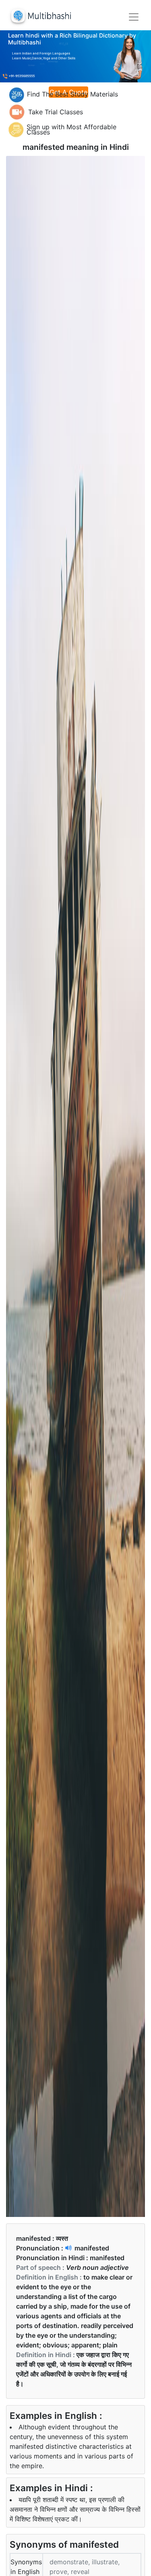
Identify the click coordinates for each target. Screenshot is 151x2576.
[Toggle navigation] (134, 17)
